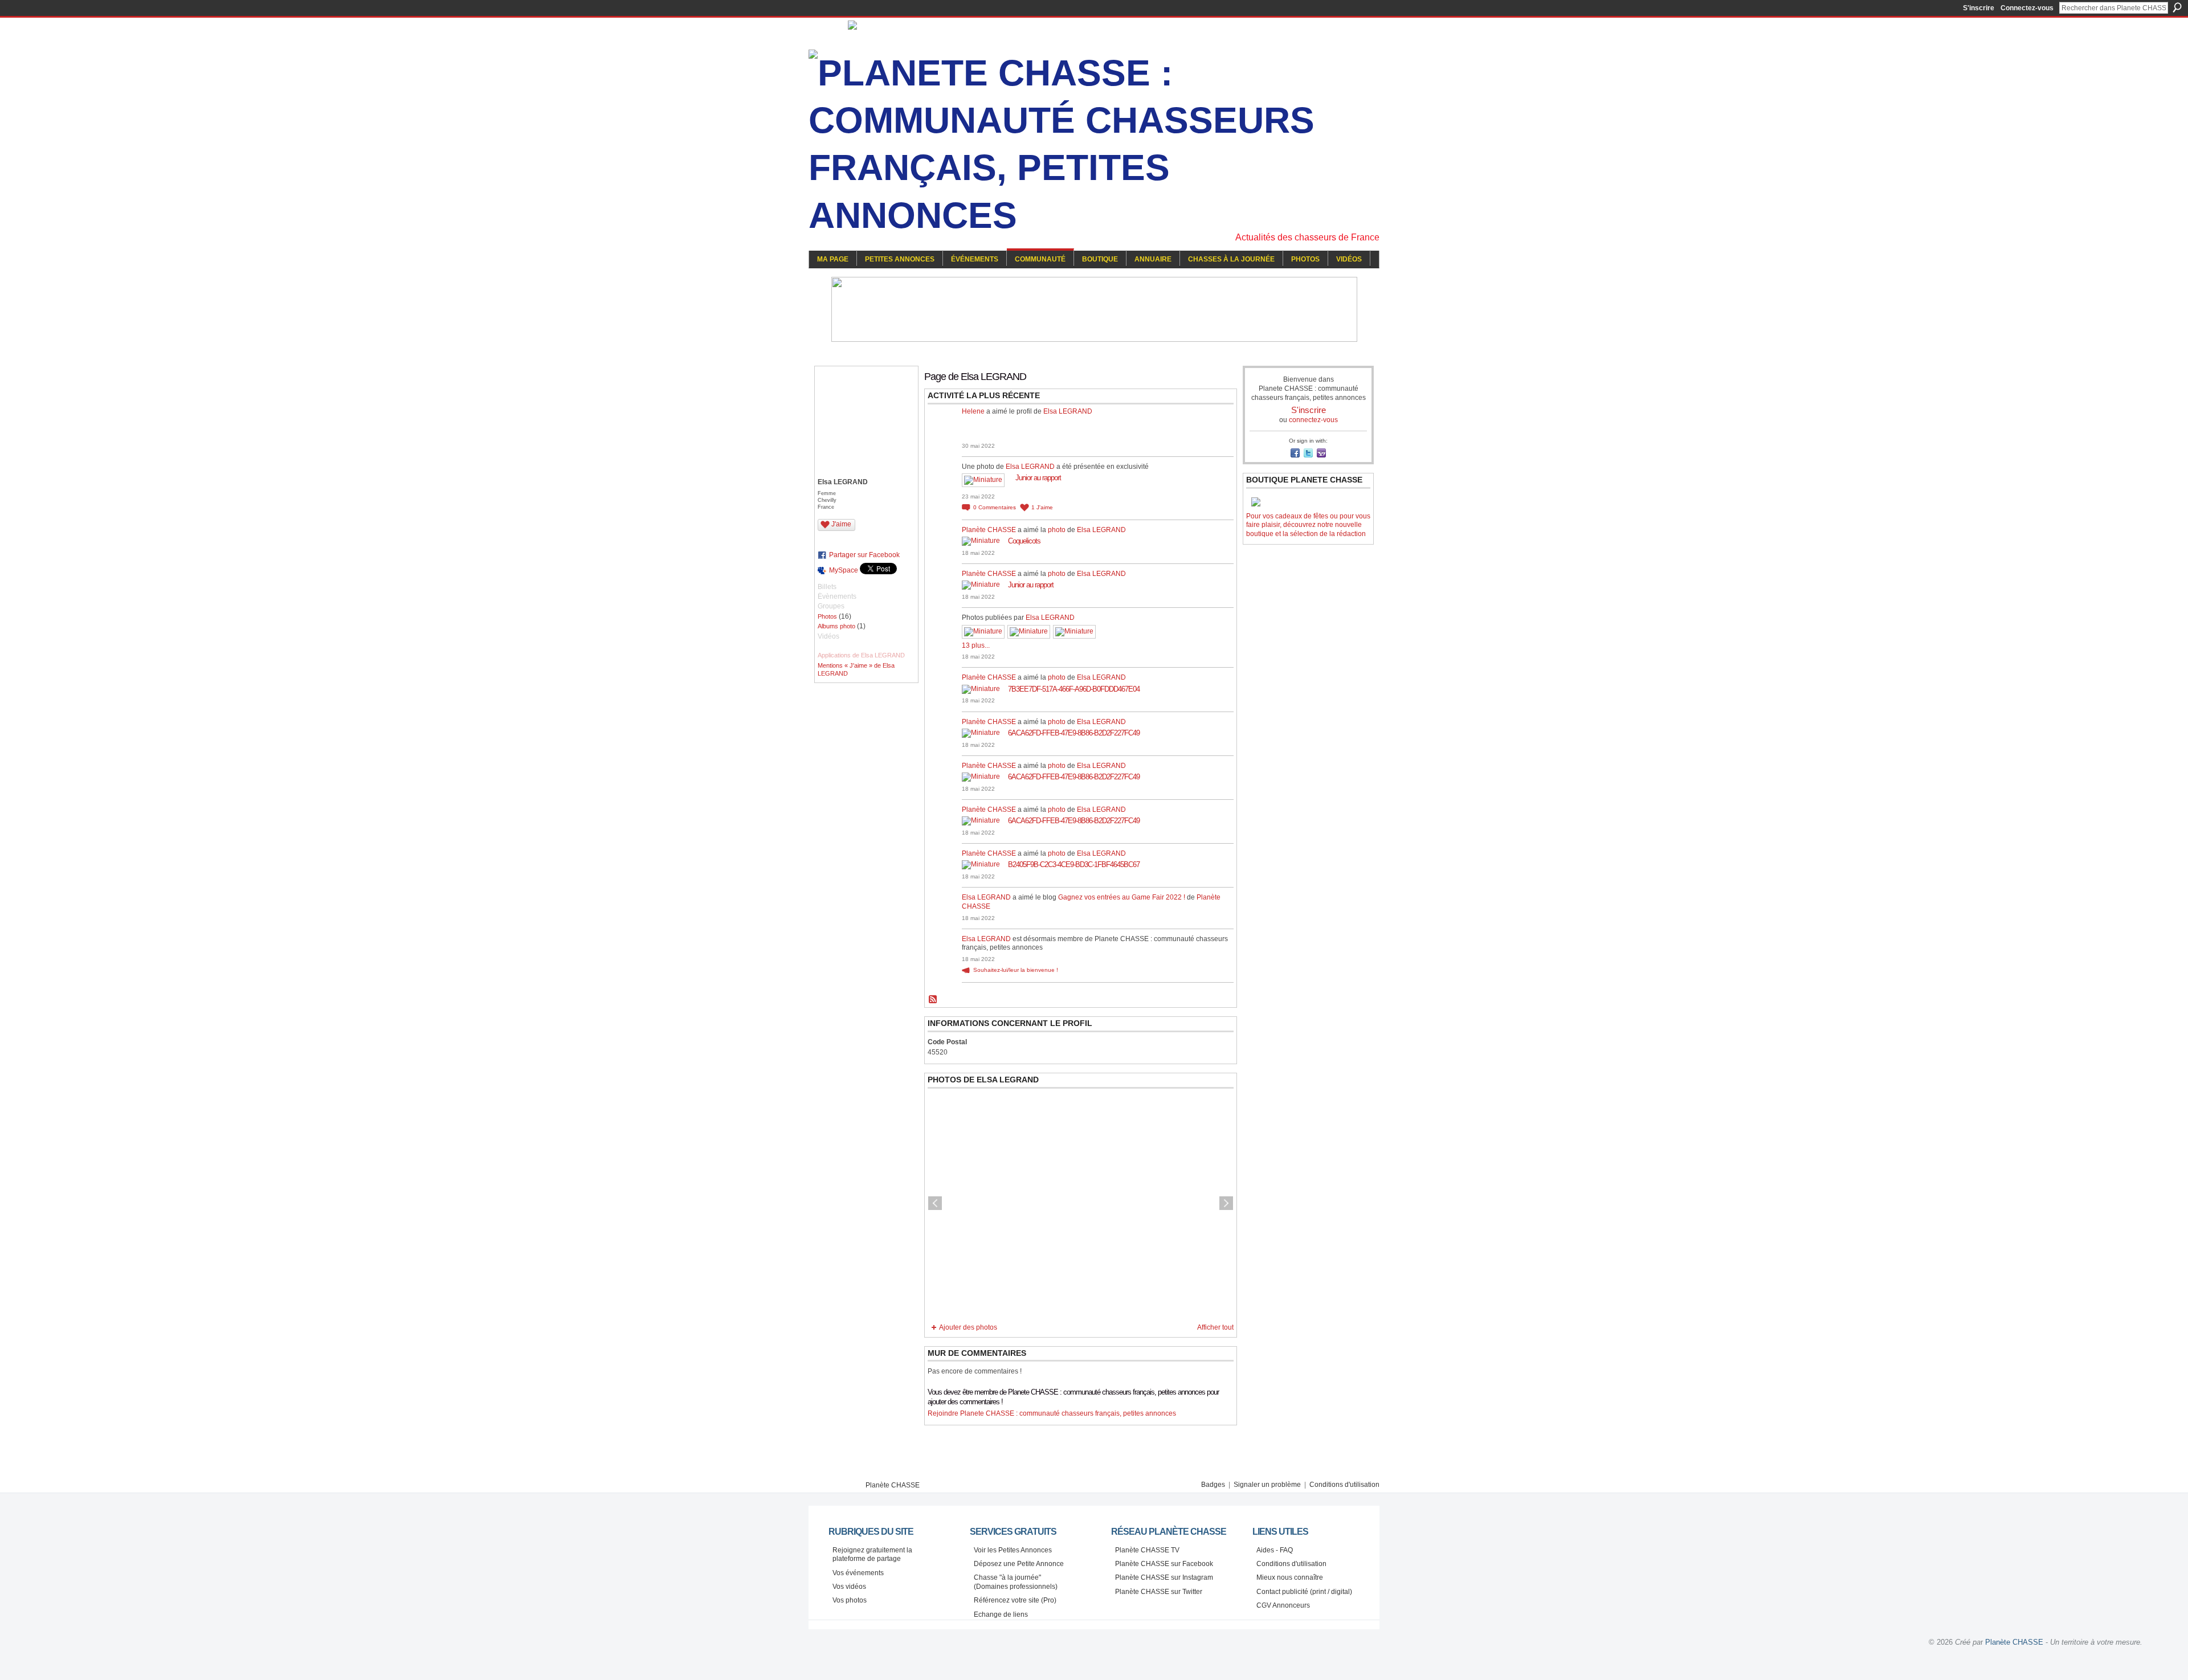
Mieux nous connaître (1290, 1577)
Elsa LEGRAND (1068, 411)
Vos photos (850, 1600)
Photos (827, 616)
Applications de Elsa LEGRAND (861, 655)
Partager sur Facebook (864, 555)
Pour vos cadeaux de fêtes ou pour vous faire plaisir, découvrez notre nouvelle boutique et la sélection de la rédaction (1308, 525)
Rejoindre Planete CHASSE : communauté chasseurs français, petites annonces (1052, 1413)
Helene (973, 411)
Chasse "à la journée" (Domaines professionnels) (1016, 1582)
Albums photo (836, 626)
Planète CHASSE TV (1147, 1550)
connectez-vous (1313, 420)
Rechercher (2177, 7)
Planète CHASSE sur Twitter (1159, 1592)
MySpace (844, 570)
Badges (1213, 1485)
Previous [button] (935, 1203)
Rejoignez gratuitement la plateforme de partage (872, 1555)
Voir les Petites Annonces (1013, 1550)
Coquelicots (1024, 541)
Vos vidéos (849, 1587)
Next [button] (1226, 1203)
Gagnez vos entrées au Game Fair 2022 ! (1122, 897)
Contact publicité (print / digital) (1304, 1592)
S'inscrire (1979, 8)
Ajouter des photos (968, 1327)
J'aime (841, 524)
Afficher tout (1215, 1327)
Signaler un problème (1267, 1485)
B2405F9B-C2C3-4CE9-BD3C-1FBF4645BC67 (1074, 864)
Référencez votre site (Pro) (1015, 1600)
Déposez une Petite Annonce (1019, 1564)
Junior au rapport (1038, 478)
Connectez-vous (2027, 8)
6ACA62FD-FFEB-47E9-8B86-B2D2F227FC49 (1074, 733)
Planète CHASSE (989, 530)
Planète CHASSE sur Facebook (1164, 1564)
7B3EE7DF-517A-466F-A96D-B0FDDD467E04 (1074, 689)
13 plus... (976, 645)
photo (1057, 530)
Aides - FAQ (1275, 1550)
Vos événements (858, 1573)
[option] (1081, 1203)
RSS (933, 1000)
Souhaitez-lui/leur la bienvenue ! (1016, 970)
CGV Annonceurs (1283, 1605)
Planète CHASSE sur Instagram (1164, 1577)
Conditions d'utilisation (1344, 1485)
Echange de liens (1001, 1614)
